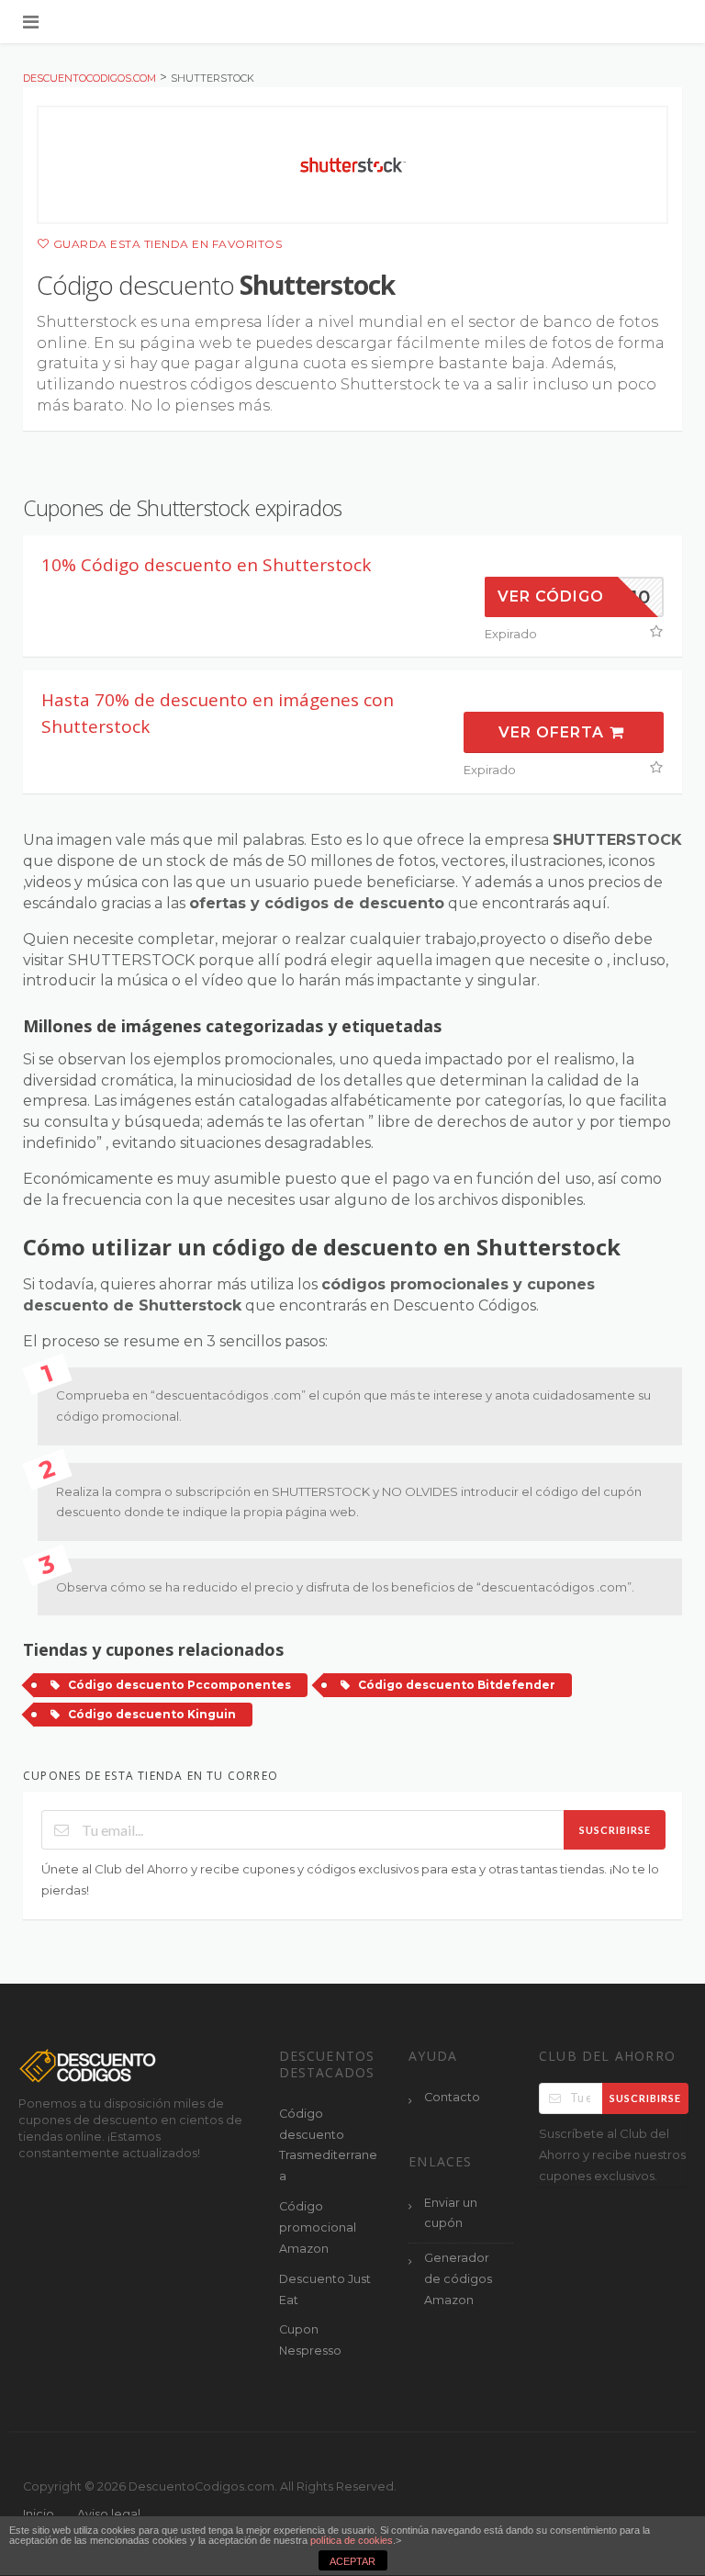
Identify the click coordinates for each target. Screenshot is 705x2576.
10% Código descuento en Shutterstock (206, 565)
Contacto (452, 2097)
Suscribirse (615, 1830)
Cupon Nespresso (310, 2340)
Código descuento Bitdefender (457, 1685)
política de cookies (352, 2540)
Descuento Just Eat (325, 2289)
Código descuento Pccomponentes (179, 1685)
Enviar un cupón (451, 2213)
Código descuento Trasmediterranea (328, 2145)
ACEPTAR (352, 2561)
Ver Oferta (554, 732)
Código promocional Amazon (318, 2227)
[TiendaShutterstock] (352, 165)
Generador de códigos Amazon (458, 2279)
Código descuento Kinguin (152, 1714)
